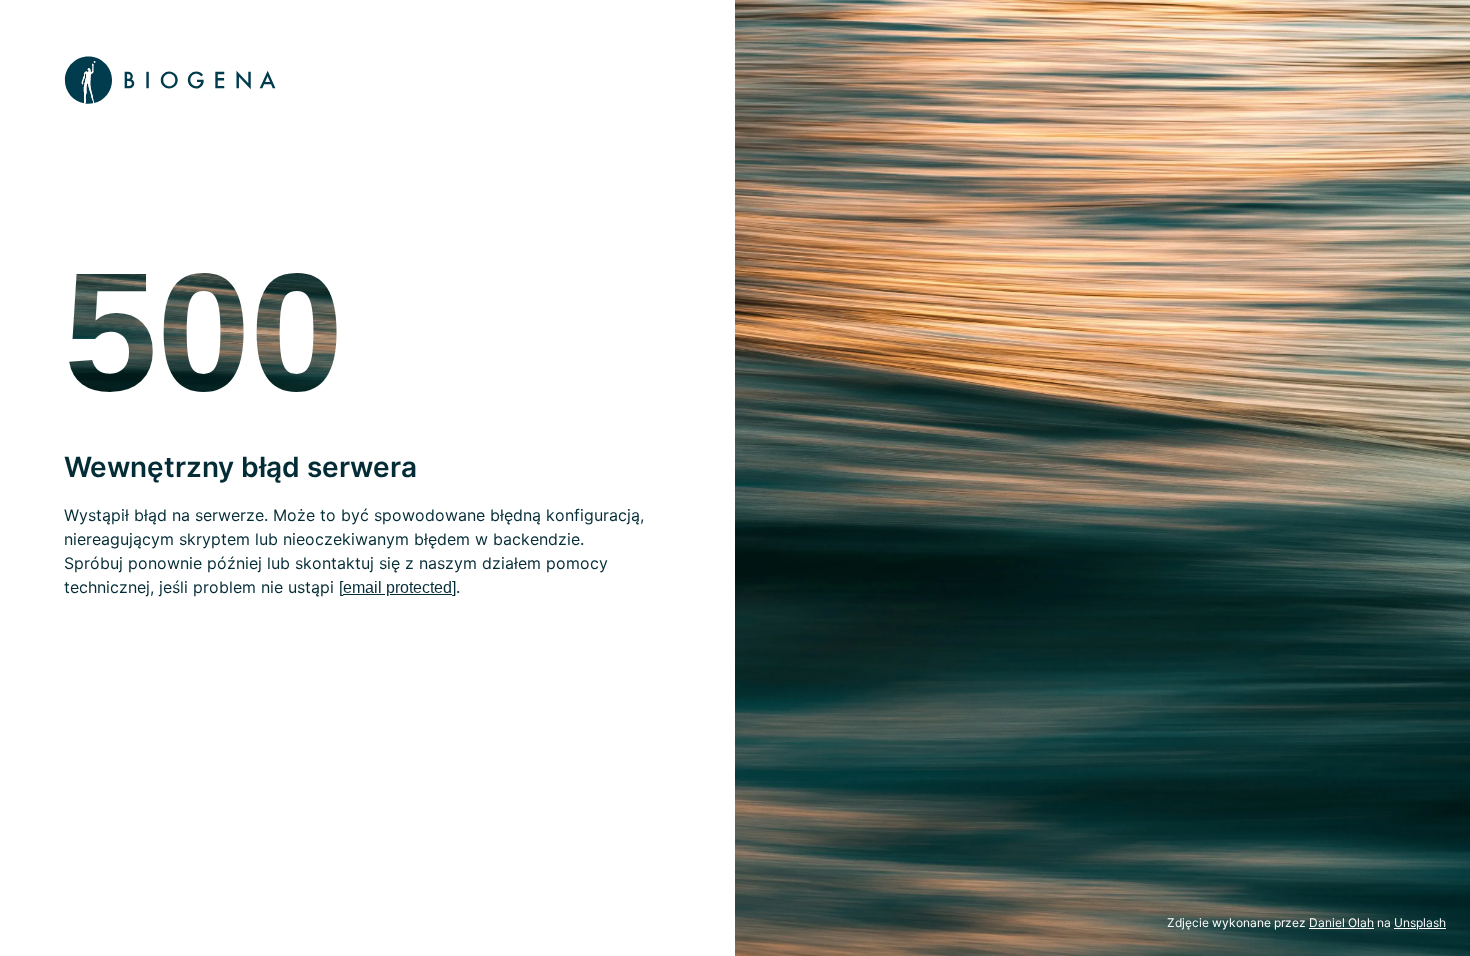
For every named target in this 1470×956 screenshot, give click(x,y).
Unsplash (1420, 922)
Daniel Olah (1341, 922)
